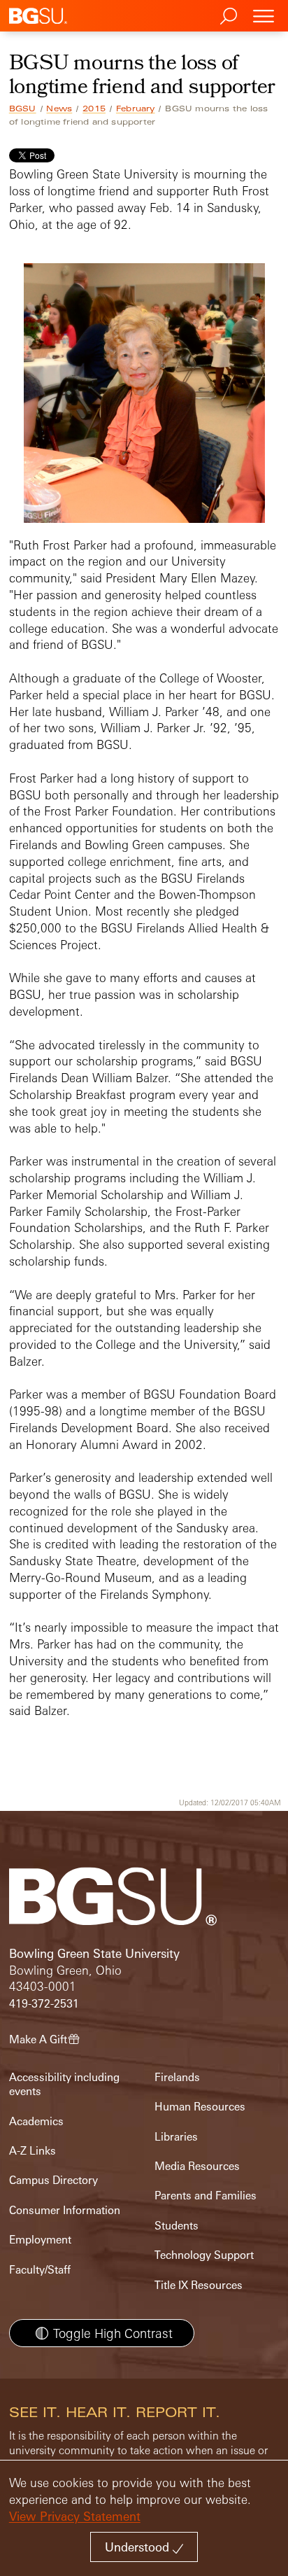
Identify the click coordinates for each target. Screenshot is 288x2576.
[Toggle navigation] (264, 16)
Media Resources (197, 2166)
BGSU (23, 108)
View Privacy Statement (75, 2516)
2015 (94, 108)
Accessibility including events (64, 2084)
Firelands (177, 2077)
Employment (40, 2240)
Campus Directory (53, 2180)
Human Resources (200, 2107)
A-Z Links (33, 2151)
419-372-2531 (44, 2004)
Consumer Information (65, 2210)
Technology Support (204, 2255)
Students (177, 2226)
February (136, 108)
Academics (36, 2121)
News (59, 108)
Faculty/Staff (40, 2270)
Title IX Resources (199, 2285)
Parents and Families (206, 2196)
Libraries (176, 2137)
